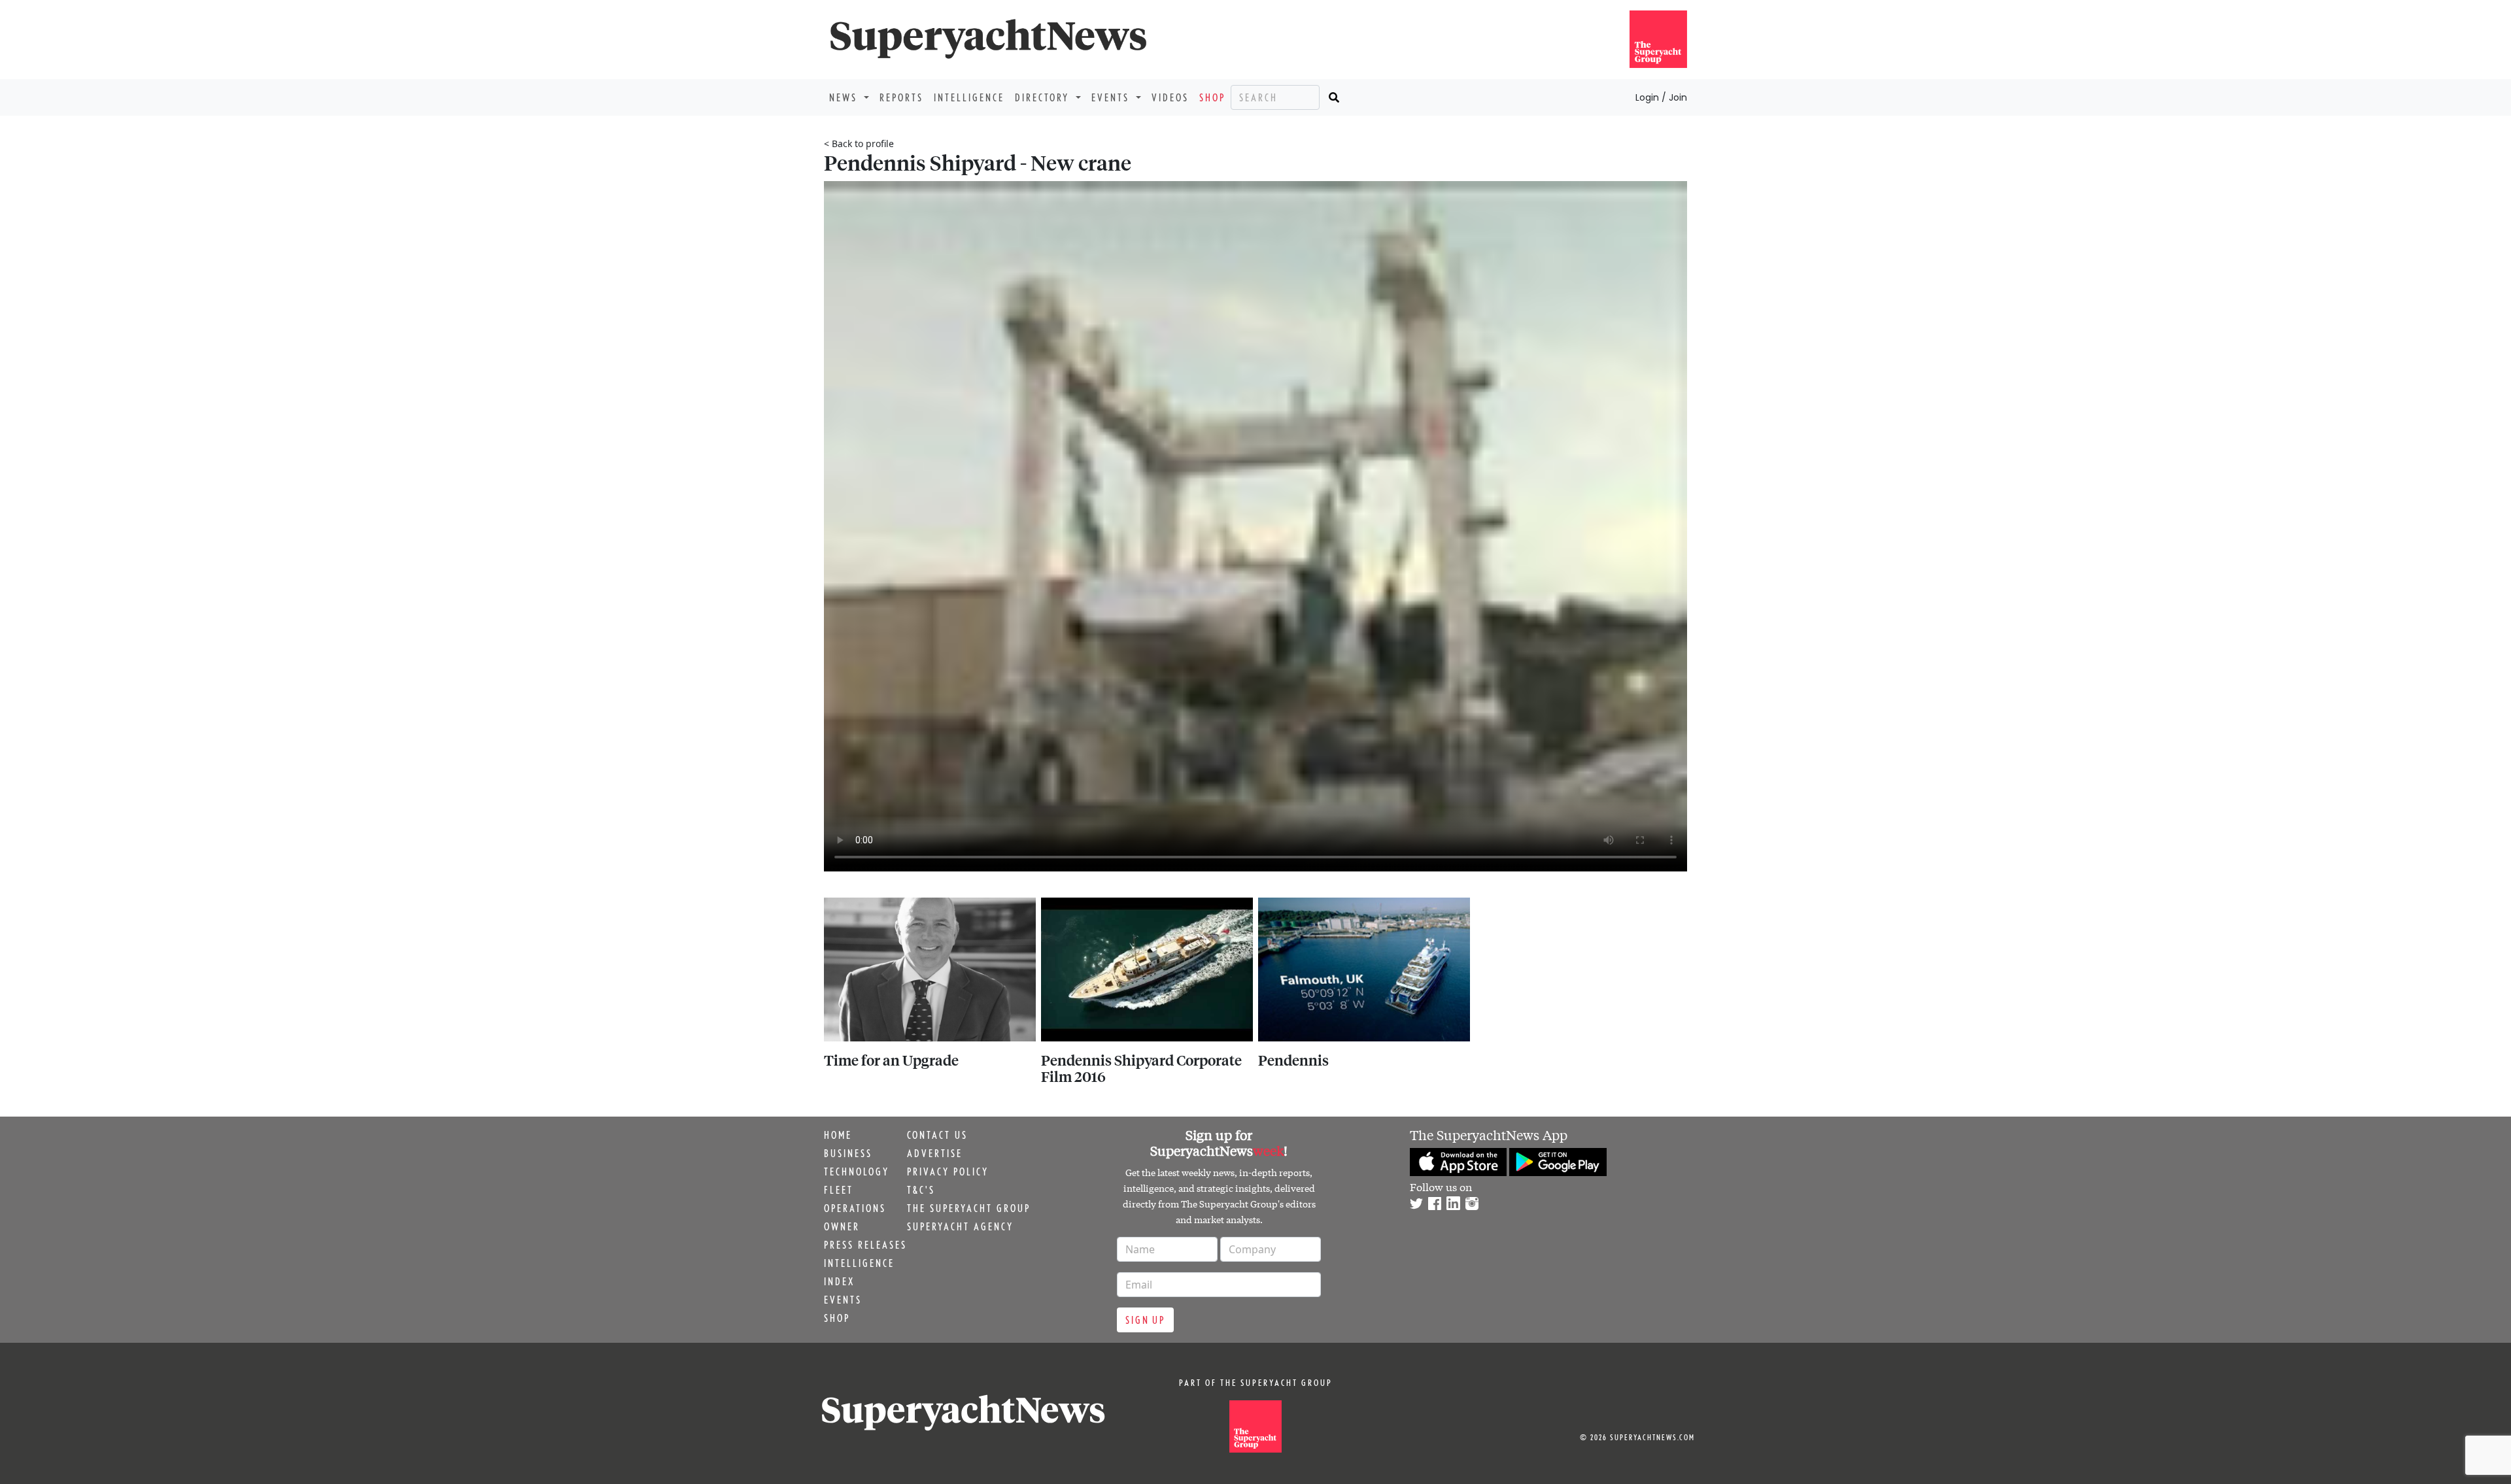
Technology (857, 1172)
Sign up (1145, 1320)
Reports (901, 97)
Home (838, 1135)
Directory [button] (1044, 97)
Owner (842, 1226)
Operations (855, 1208)
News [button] (845, 97)
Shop (1212, 97)
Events (843, 1300)
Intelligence (969, 97)
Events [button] (1112, 97)
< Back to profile (859, 143)
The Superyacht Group (969, 1208)
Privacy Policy (948, 1172)
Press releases (865, 1245)
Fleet (839, 1190)
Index (839, 1281)
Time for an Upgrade (891, 1060)
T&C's (921, 1190)
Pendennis (1293, 1060)
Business (848, 1153)
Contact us (937, 1135)
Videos (1170, 97)
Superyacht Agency (960, 1226)
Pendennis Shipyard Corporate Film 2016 (1141, 1068)
